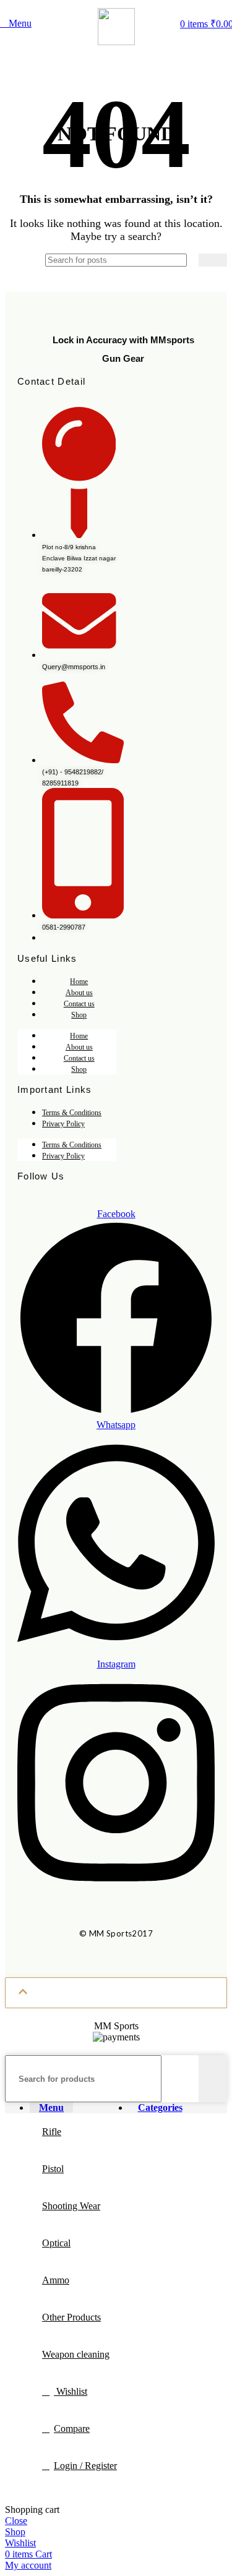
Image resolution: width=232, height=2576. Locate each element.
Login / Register (85, 2466)
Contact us (79, 1004)
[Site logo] (116, 42)
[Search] (213, 260)
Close (16, 2521)
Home (79, 982)
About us (79, 993)
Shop (79, 1015)
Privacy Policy (63, 1124)
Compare (72, 2428)
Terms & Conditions (72, 1113)
